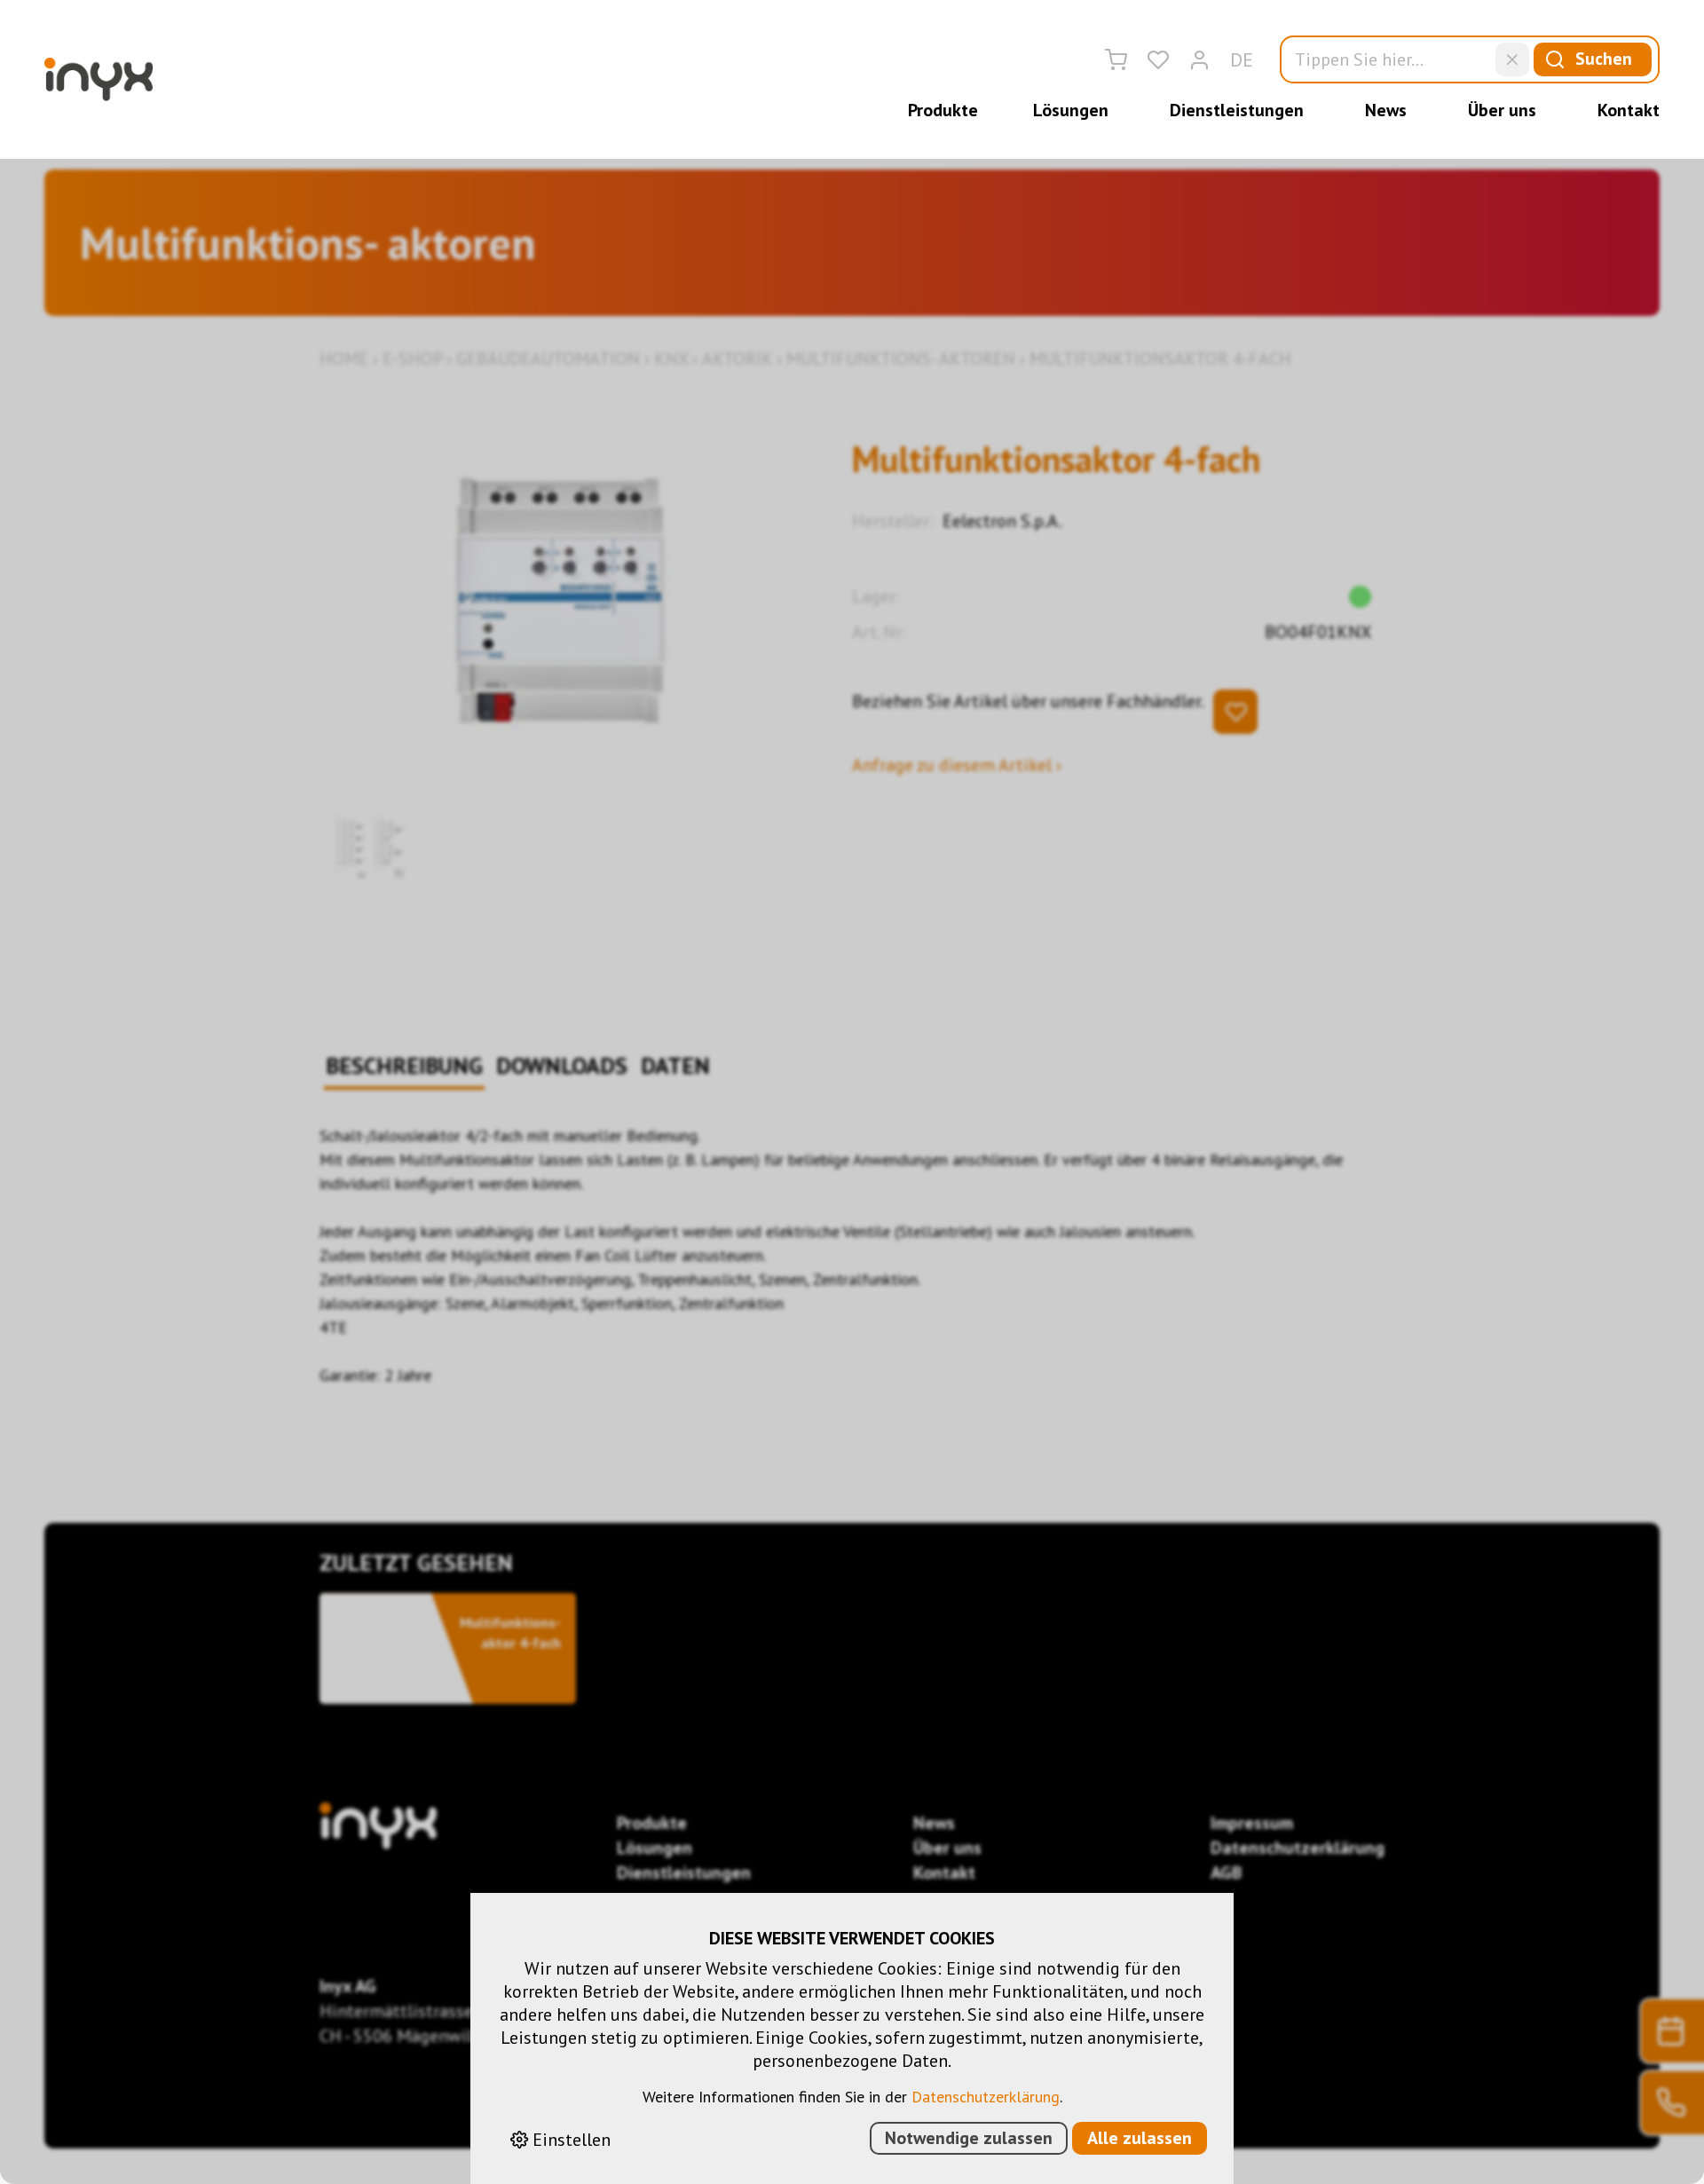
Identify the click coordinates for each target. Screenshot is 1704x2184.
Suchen (1604, 59)
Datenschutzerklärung (986, 2097)
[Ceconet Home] (99, 79)
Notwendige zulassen (969, 2138)
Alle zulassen (1140, 2138)
